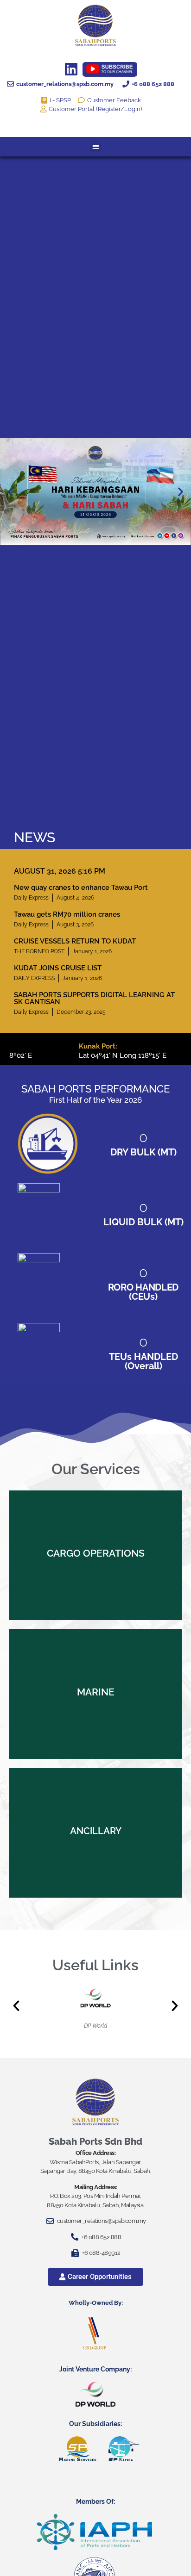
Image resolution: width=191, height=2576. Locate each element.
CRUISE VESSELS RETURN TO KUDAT (75, 941)
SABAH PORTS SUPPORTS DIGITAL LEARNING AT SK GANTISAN (94, 998)
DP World (95, 2026)
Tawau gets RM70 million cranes (67, 914)
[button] (96, 147)
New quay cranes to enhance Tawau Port (81, 888)
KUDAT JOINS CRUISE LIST (58, 968)
